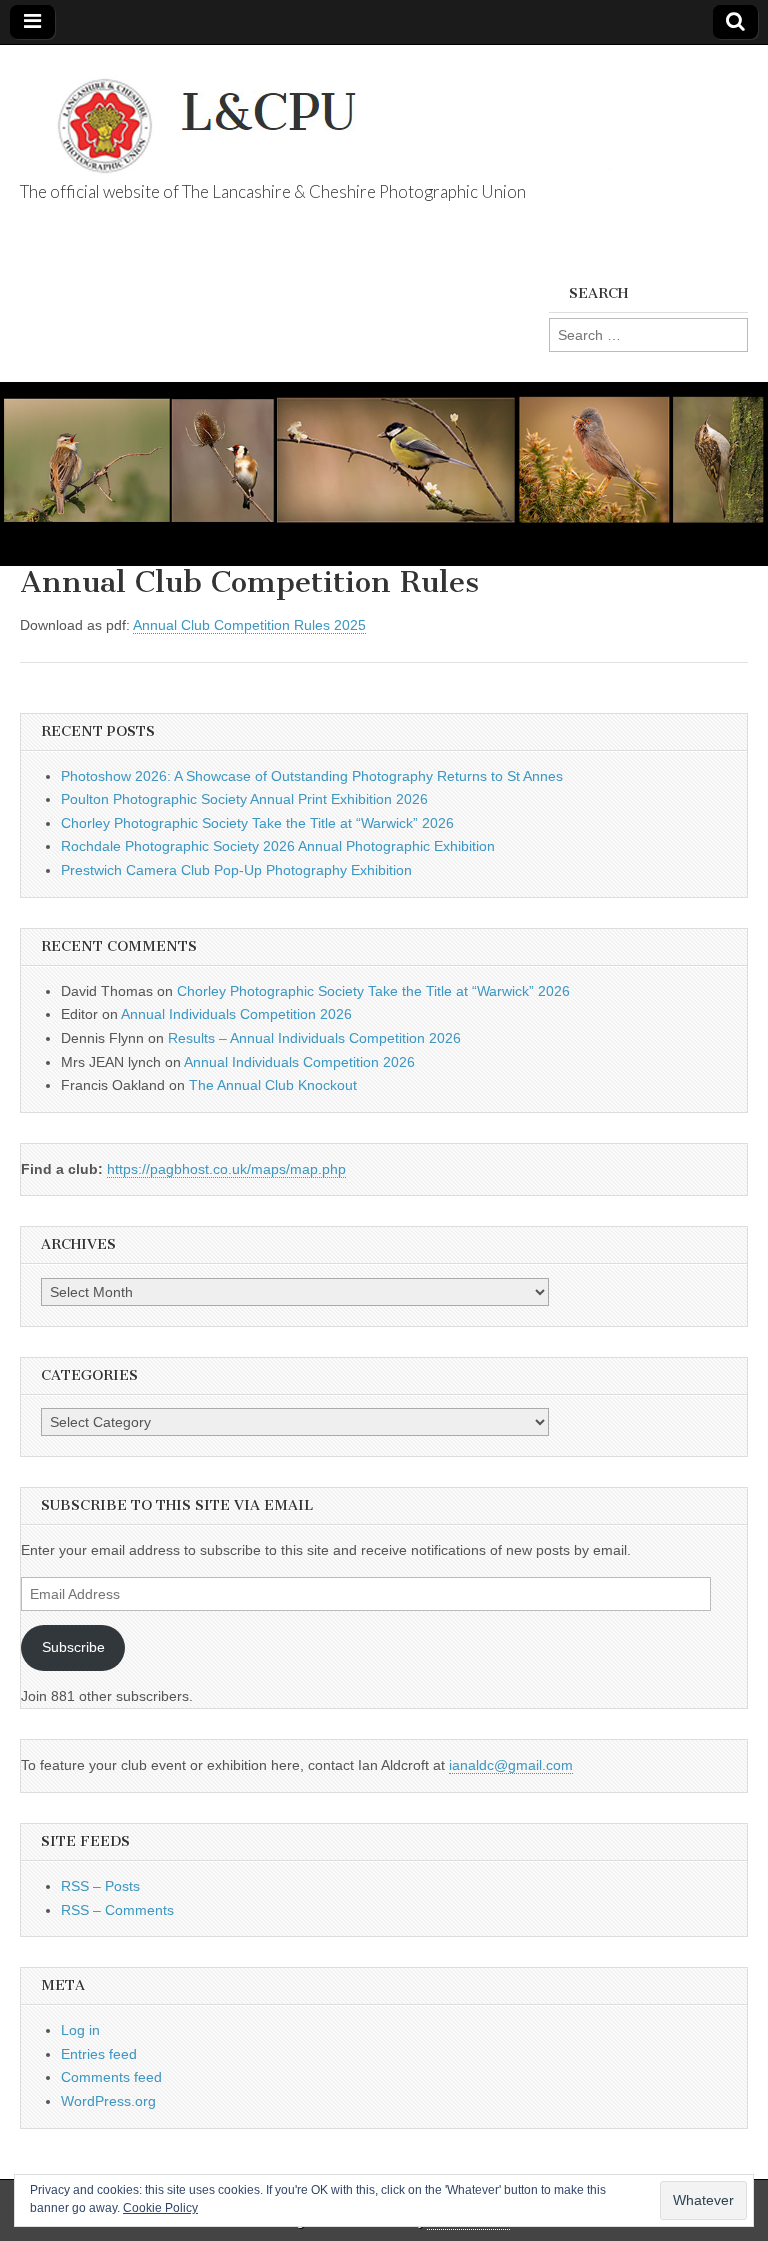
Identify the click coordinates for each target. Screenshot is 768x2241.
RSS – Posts (100, 1886)
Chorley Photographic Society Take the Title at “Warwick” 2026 (257, 823)
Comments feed (111, 2077)
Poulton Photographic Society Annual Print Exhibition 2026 (244, 799)
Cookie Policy (160, 2208)
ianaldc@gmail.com (511, 1765)
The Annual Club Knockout (273, 1085)
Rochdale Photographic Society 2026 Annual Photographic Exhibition (278, 846)
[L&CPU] (370, 115)
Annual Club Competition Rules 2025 (249, 625)
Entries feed (99, 2054)
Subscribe (73, 1647)
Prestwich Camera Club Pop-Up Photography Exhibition (236, 870)
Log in (80, 2030)
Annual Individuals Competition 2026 (236, 1014)
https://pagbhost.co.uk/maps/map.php (226, 1169)
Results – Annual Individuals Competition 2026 (314, 1038)
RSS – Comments (117, 1910)
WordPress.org (108, 2101)
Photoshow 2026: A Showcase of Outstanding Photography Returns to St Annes (312, 776)
